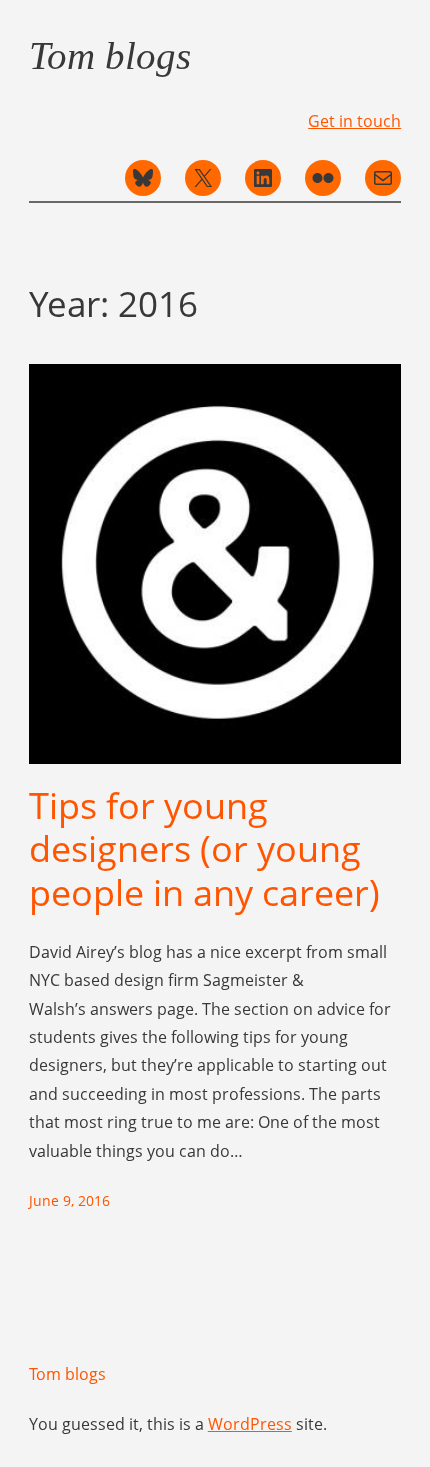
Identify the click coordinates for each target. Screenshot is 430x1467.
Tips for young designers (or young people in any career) (204, 849)
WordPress (250, 1424)
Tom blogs (110, 55)
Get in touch (354, 121)
